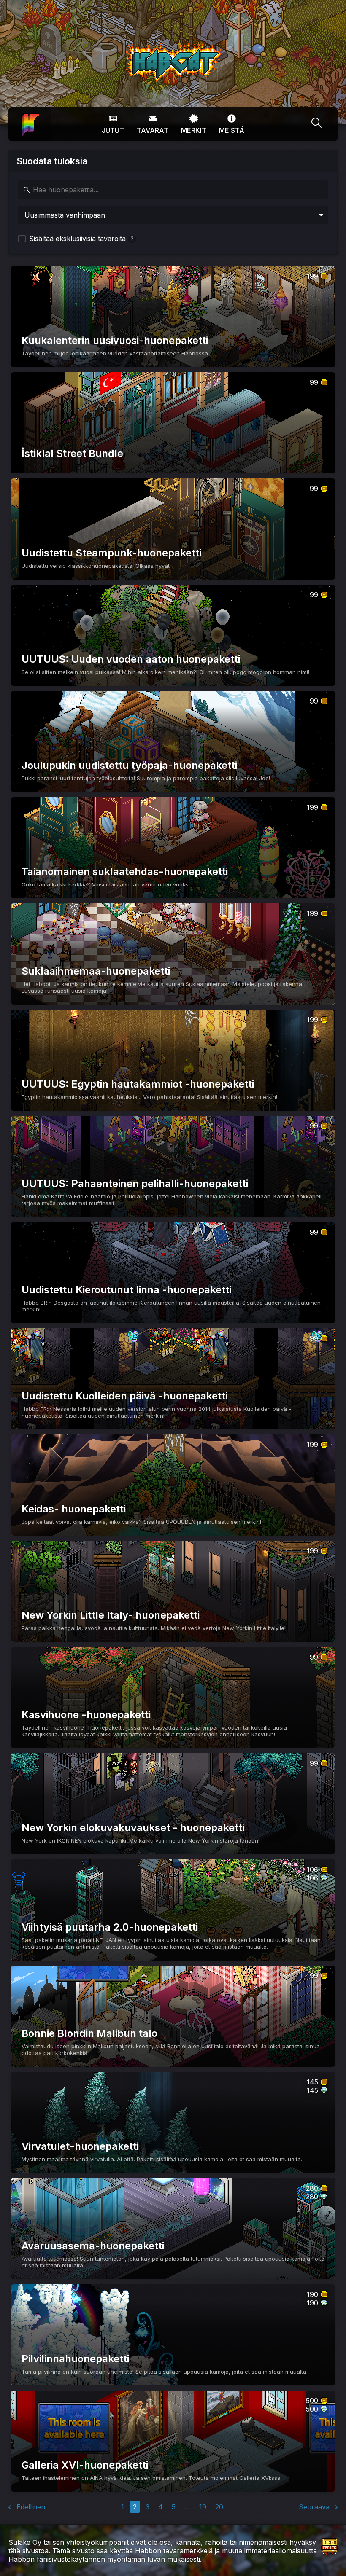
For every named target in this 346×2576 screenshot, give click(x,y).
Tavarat (153, 130)
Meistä (232, 130)
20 (219, 2507)
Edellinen (30, 2507)
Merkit (194, 130)
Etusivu (30, 118)
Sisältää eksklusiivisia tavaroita (80, 239)
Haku (316, 124)
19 (203, 2507)
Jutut (113, 130)
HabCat (134, 46)
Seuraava (315, 2507)
